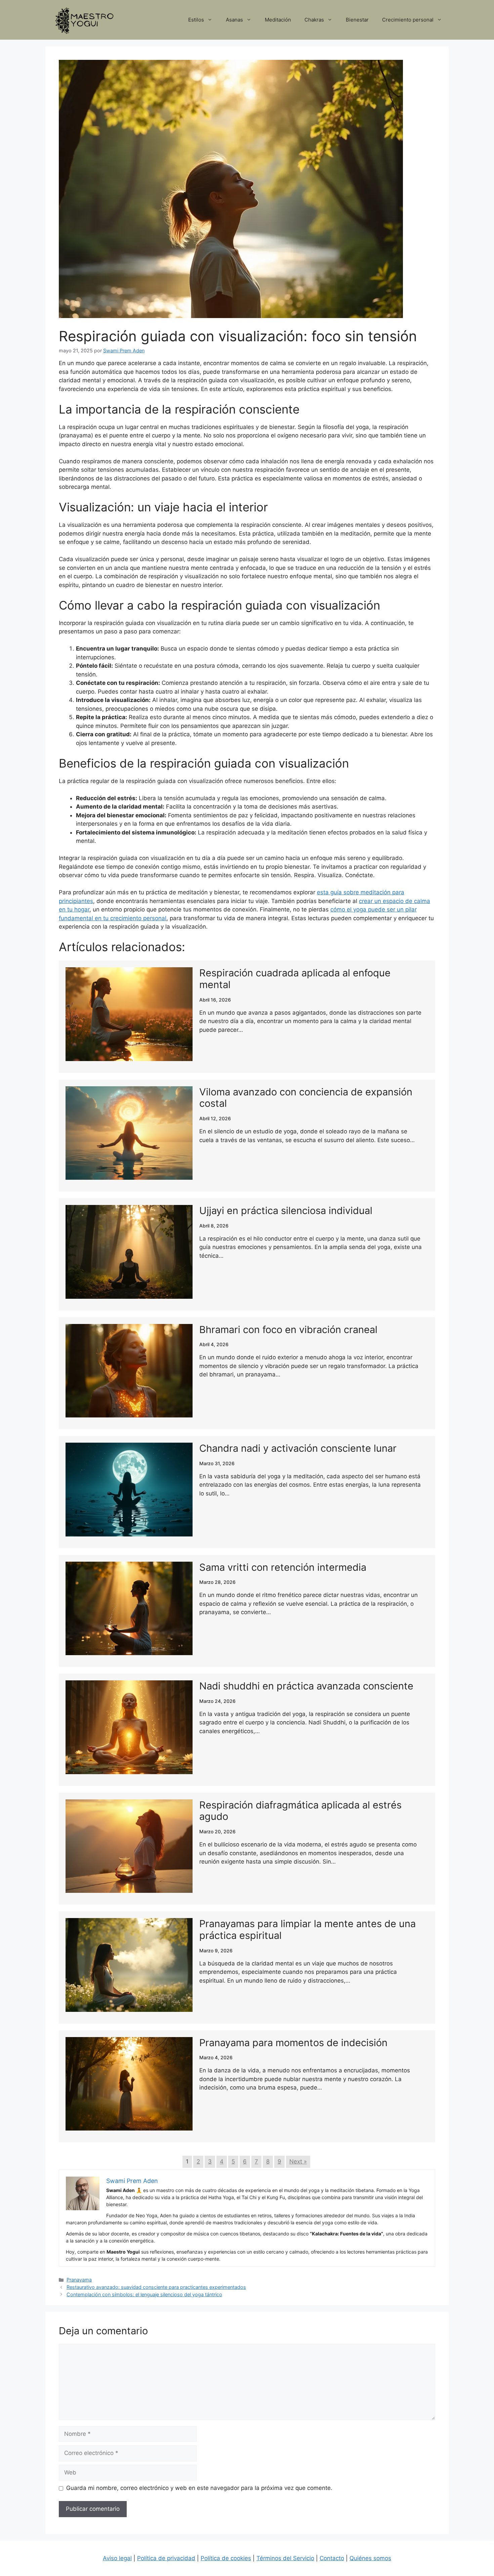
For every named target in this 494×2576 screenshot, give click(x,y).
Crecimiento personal (408, 20)
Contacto (332, 2558)
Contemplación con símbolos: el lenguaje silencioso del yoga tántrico (144, 2294)
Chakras (314, 20)
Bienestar (357, 20)
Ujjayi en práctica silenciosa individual (286, 1211)
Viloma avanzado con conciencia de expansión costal (306, 1098)
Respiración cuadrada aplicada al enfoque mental (295, 979)
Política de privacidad (166, 2558)
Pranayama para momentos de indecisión (293, 2043)
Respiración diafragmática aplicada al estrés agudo (300, 1811)
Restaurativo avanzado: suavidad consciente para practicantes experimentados (156, 2287)
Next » (298, 2161)
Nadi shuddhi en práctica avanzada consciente (306, 1686)
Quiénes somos (370, 2558)
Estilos (196, 20)
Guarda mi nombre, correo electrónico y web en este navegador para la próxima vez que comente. (199, 2488)
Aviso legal (117, 2558)
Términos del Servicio (285, 2558)
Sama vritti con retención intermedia (283, 1567)
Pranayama (79, 2280)
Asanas (234, 20)
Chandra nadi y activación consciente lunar (298, 1448)
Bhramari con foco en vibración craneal (288, 1330)
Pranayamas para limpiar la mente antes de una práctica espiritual (307, 1929)
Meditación (278, 20)
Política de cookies (226, 2558)
